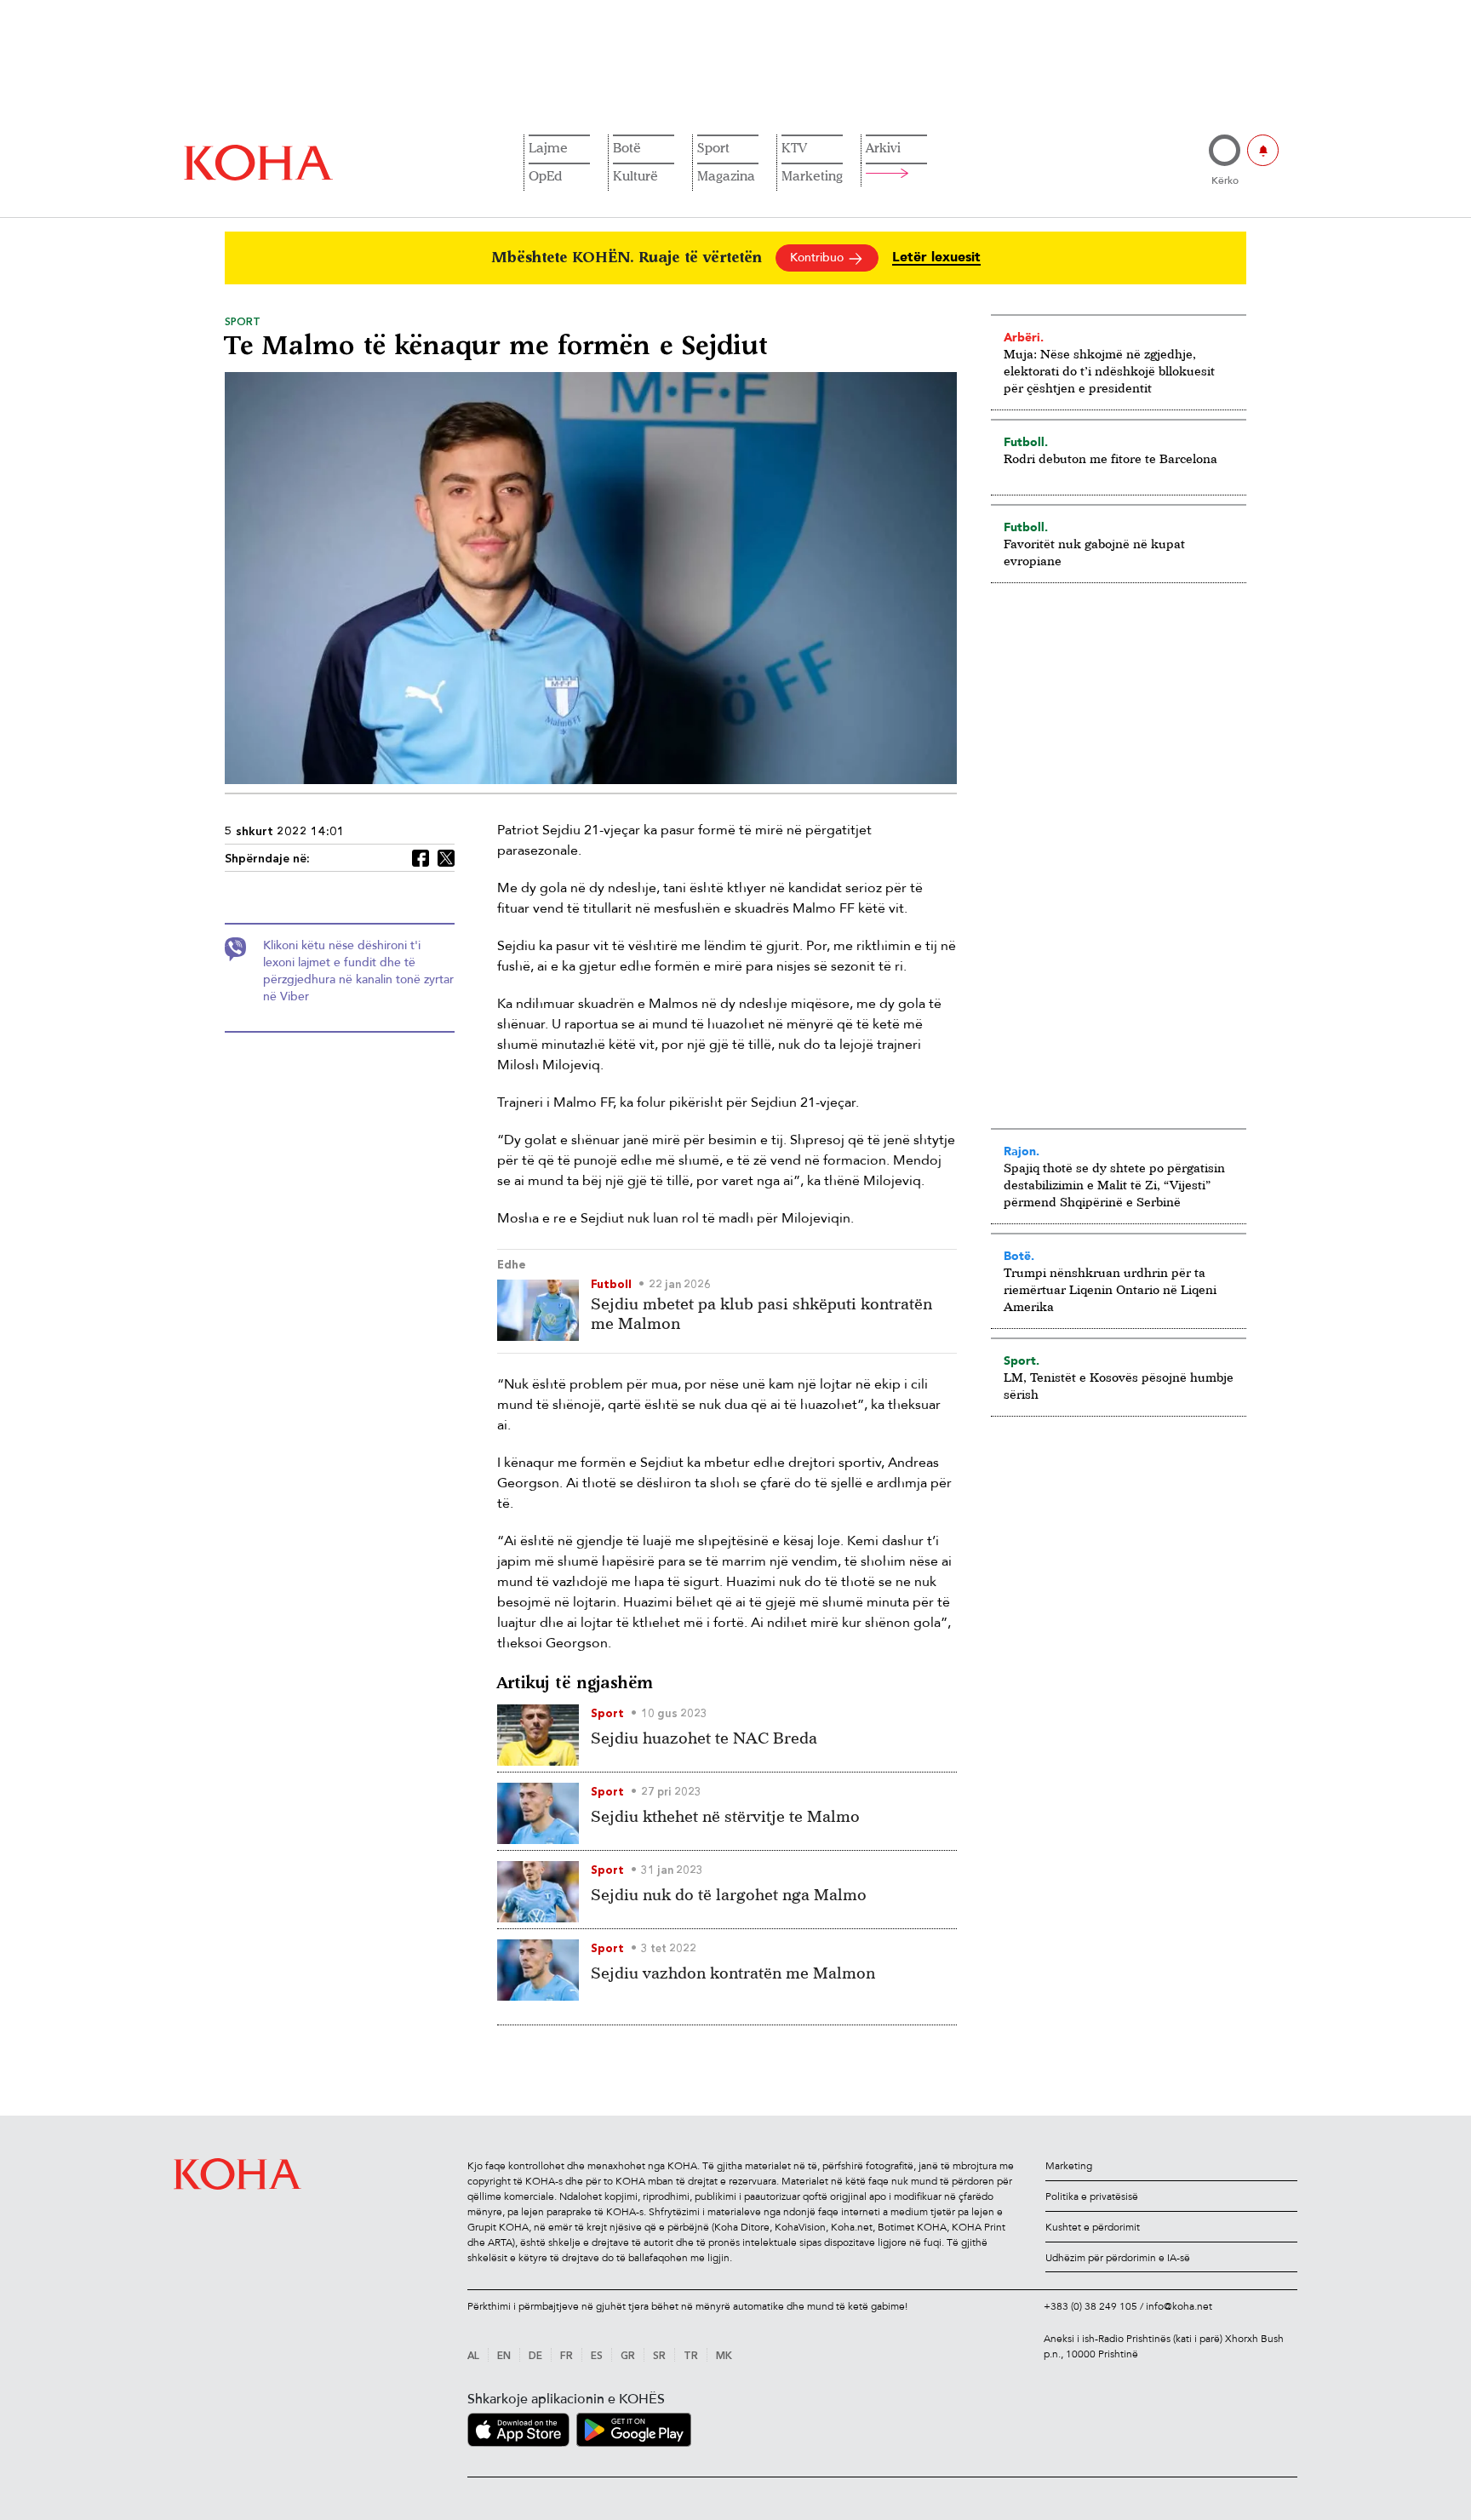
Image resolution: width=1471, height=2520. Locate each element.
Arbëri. (1024, 337)
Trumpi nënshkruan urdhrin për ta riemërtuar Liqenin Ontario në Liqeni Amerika (1110, 1289)
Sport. (1022, 1360)
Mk (724, 2357)
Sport (713, 147)
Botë (627, 147)
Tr (691, 2357)
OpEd (545, 175)
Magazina (726, 175)
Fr (567, 2357)
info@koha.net (1179, 2306)
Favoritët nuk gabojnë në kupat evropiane (1094, 552)
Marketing (812, 175)
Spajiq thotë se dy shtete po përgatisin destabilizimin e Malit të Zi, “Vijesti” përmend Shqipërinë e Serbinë (1114, 1185)
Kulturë (635, 175)
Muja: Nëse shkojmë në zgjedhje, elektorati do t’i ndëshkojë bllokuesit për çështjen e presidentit (1109, 371)
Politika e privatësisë (1092, 2196)
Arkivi (883, 147)
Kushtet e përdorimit (1093, 2227)
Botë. (1019, 1256)
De (535, 2357)
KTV (794, 147)
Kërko (1225, 180)
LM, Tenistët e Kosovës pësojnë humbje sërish (1119, 1386)
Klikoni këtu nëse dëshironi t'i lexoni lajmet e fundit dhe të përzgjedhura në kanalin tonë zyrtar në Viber (358, 971)
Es (597, 2357)
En (504, 2357)
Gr (628, 2357)
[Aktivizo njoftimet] (1263, 150)
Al (473, 2357)
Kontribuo (818, 258)
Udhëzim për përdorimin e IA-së (1118, 2258)
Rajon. (1022, 1151)
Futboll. (1026, 442)
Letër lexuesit (936, 258)
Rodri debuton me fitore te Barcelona (1110, 458)
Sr (659, 2357)
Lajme (548, 147)
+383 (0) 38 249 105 (1090, 2306)
